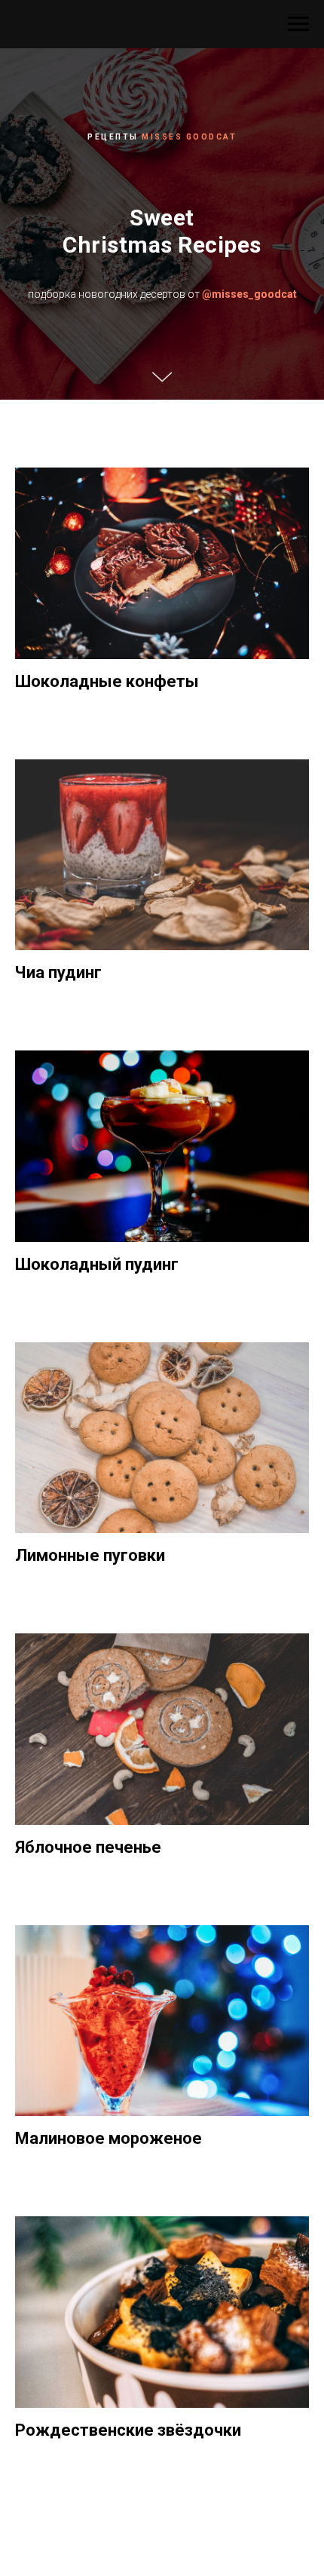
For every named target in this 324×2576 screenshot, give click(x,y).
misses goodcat (189, 605)
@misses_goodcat (249, 762)
